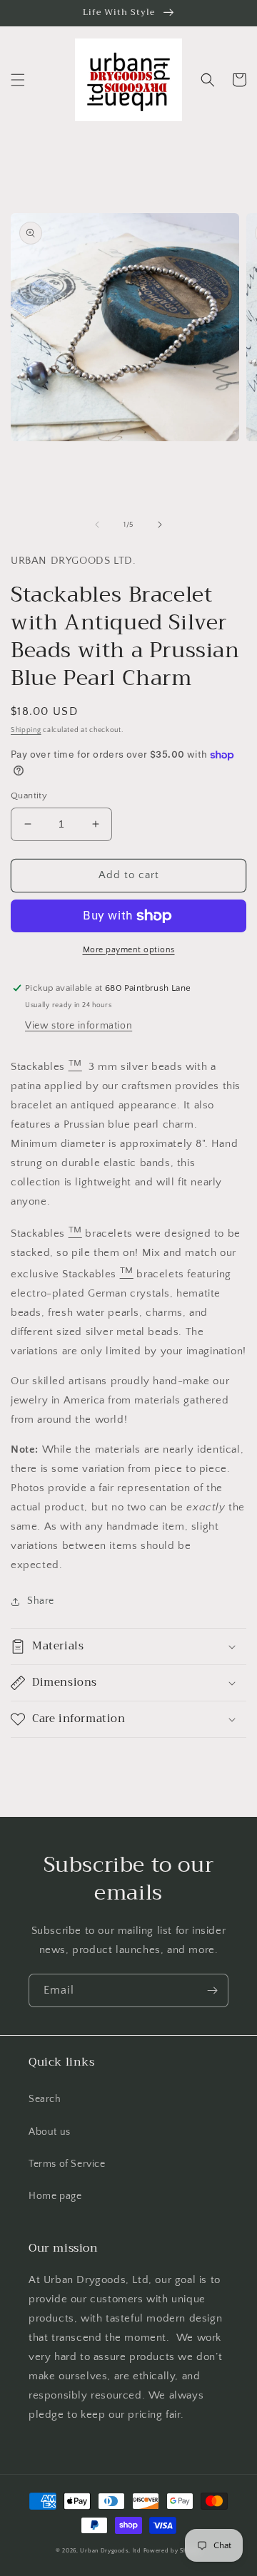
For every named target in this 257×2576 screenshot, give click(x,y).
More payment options (129, 950)
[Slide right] (160, 525)
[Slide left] (97, 525)
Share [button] (41, 1601)
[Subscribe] (212, 1990)
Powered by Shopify (173, 2551)
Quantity (29, 795)
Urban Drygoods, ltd (110, 2551)
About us (50, 2132)
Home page (55, 2196)
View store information (79, 1026)
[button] (18, 80)
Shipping (26, 730)
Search (45, 2099)
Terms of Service (67, 2164)
